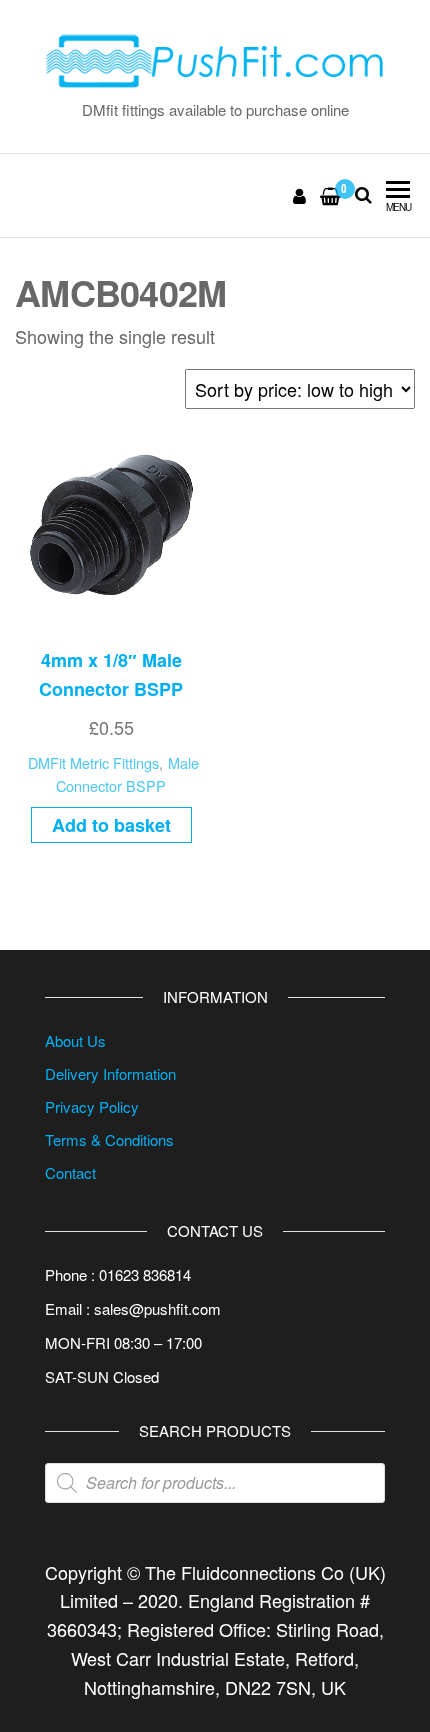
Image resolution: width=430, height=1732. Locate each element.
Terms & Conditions (109, 1139)
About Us (75, 1040)
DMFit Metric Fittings (93, 762)
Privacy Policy (92, 1106)
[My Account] (300, 195)
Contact (70, 1172)
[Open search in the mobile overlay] (215, 1483)
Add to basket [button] (111, 825)
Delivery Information (110, 1073)
